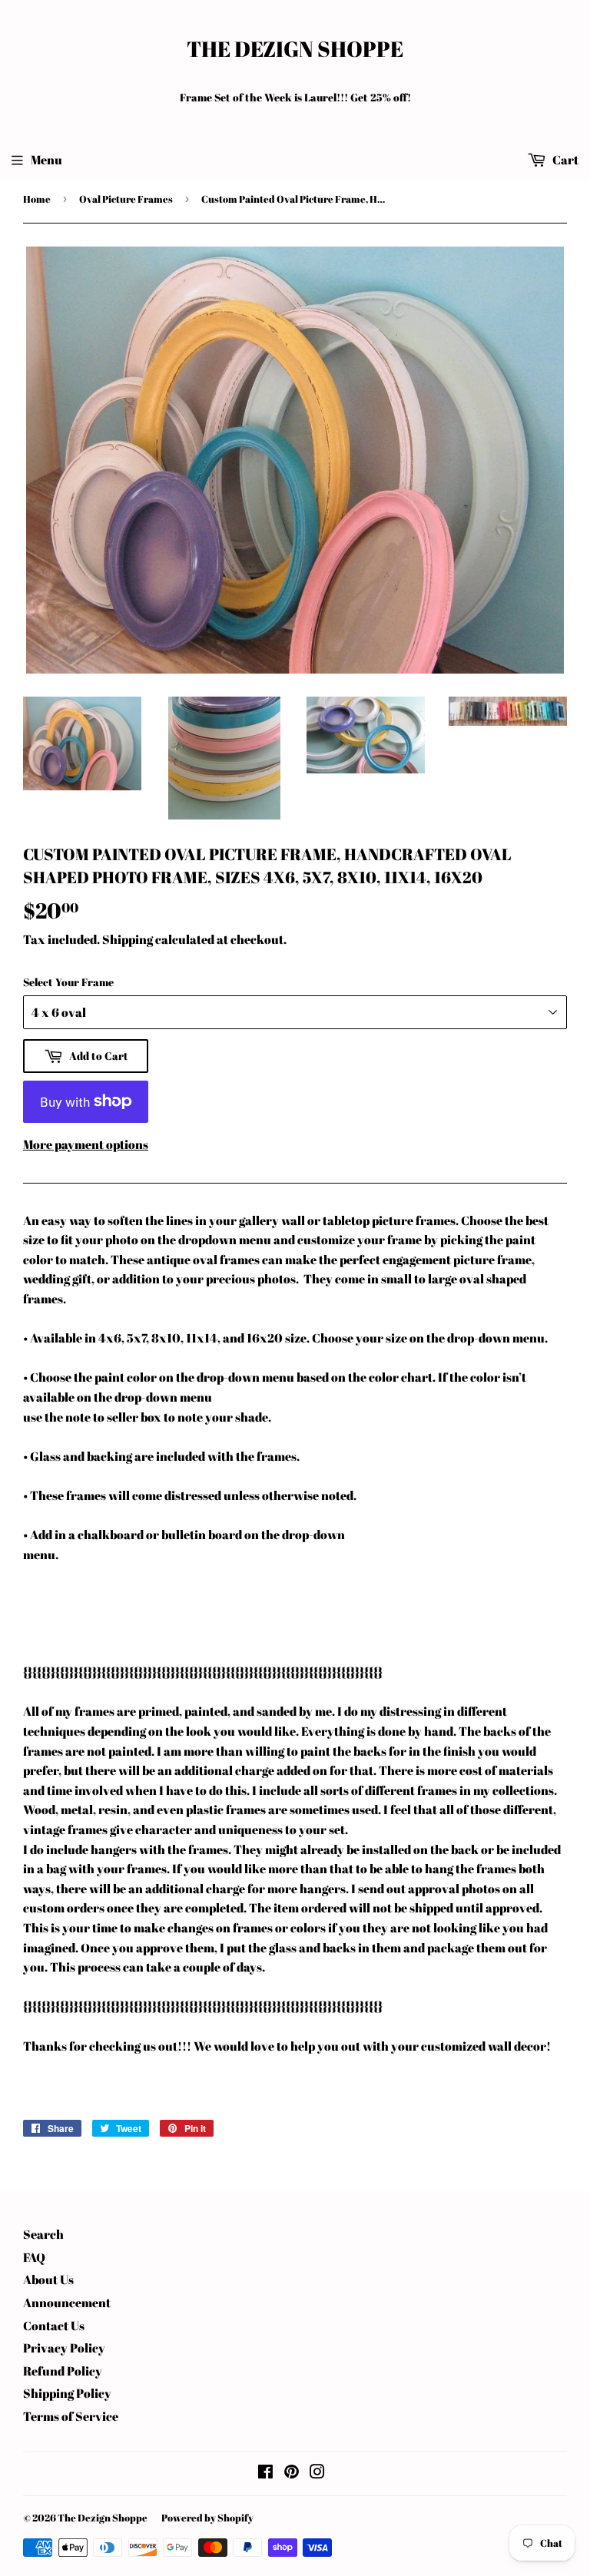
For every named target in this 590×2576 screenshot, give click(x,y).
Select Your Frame (68, 982)
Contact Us (54, 2326)
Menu (46, 160)
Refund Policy (63, 2371)
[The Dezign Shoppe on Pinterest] (292, 2473)
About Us (48, 2280)
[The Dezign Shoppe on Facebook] (265, 2473)
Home (37, 199)
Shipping (128, 939)
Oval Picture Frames (126, 199)
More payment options (86, 1144)
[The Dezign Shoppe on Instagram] (317, 2473)
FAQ (34, 2257)
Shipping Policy (67, 2393)
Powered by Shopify (207, 2518)
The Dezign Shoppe (295, 49)
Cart (564, 160)
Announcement (67, 2303)
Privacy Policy (64, 2348)
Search (43, 2234)
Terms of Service (71, 2416)
